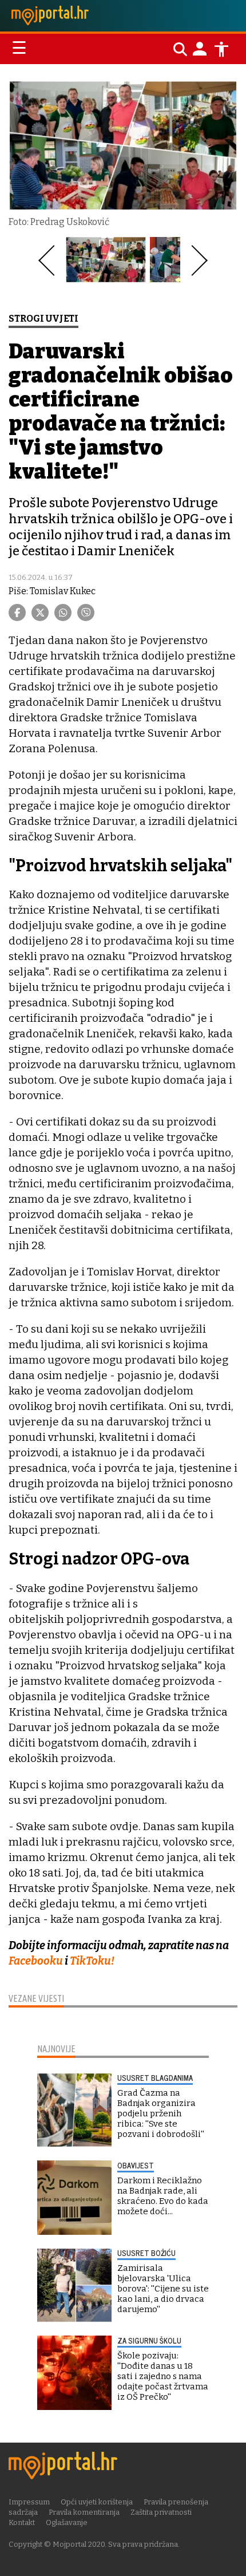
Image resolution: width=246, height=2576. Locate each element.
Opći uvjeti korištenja (97, 2502)
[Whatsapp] (63, 613)
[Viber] (86, 613)
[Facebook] (17, 613)
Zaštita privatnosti (161, 2512)
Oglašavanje (67, 2522)
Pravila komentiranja (84, 2512)
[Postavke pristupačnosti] (221, 49)
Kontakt (22, 2522)
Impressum (29, 2502)
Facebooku (36, 1961)
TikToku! (92, 1961)
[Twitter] (40, 613)
